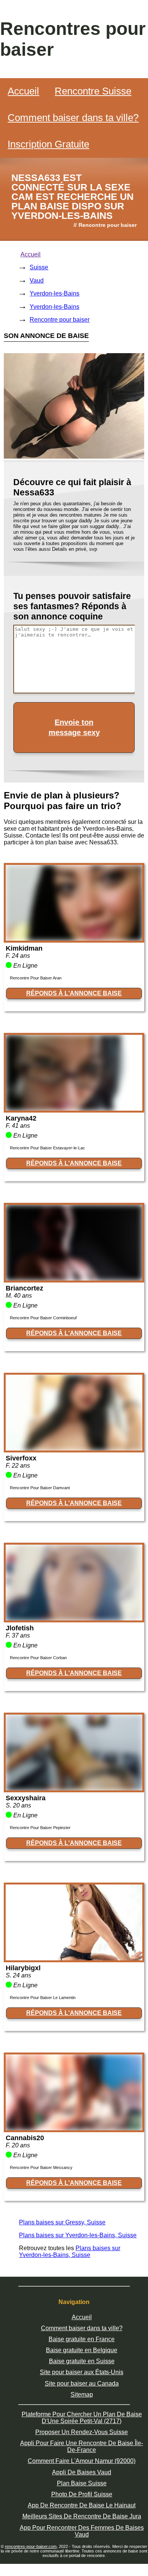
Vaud (37, 281)
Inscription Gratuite (48, 144)
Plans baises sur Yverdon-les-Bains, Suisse (78, 2235)
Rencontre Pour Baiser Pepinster (40, 1828)
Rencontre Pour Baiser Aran (36, 978)
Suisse (39, 267)
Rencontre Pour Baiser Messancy (41, 2167)
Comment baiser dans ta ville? (73, 118)
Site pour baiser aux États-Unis (82, 2372)
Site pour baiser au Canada (82, 2383)
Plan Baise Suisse (82, 2483)
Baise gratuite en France (82, 2339)
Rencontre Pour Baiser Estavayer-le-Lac (47, 1148)
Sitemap (82, 2394)
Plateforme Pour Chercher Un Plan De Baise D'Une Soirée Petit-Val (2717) (82, 2418)
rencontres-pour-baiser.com (31, 2546)
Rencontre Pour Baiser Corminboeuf (43, 1318)
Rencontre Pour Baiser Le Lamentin (43, 1998)
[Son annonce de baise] (74, 939)
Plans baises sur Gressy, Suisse (62, 2222)
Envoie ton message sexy (74, 727)
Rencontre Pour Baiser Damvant (40, 1488)
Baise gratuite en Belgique (82, 2350)
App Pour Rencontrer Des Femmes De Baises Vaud (82, 2531)
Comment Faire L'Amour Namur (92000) (82, 2461)
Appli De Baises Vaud (82, 2472)
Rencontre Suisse (93, 91)
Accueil (23, 91)
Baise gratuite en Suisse (82, 2361)
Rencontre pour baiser (60, 320)
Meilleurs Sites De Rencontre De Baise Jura (82, 2516)
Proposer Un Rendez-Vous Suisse (82, 2432)
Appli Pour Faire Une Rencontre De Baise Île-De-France (82, 2446)
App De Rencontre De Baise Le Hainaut (82, 2505)
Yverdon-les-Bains (54, 293)
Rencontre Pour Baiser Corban (38, 1658)
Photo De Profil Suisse (82, 2494)
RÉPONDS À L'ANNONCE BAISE (74, 993)
